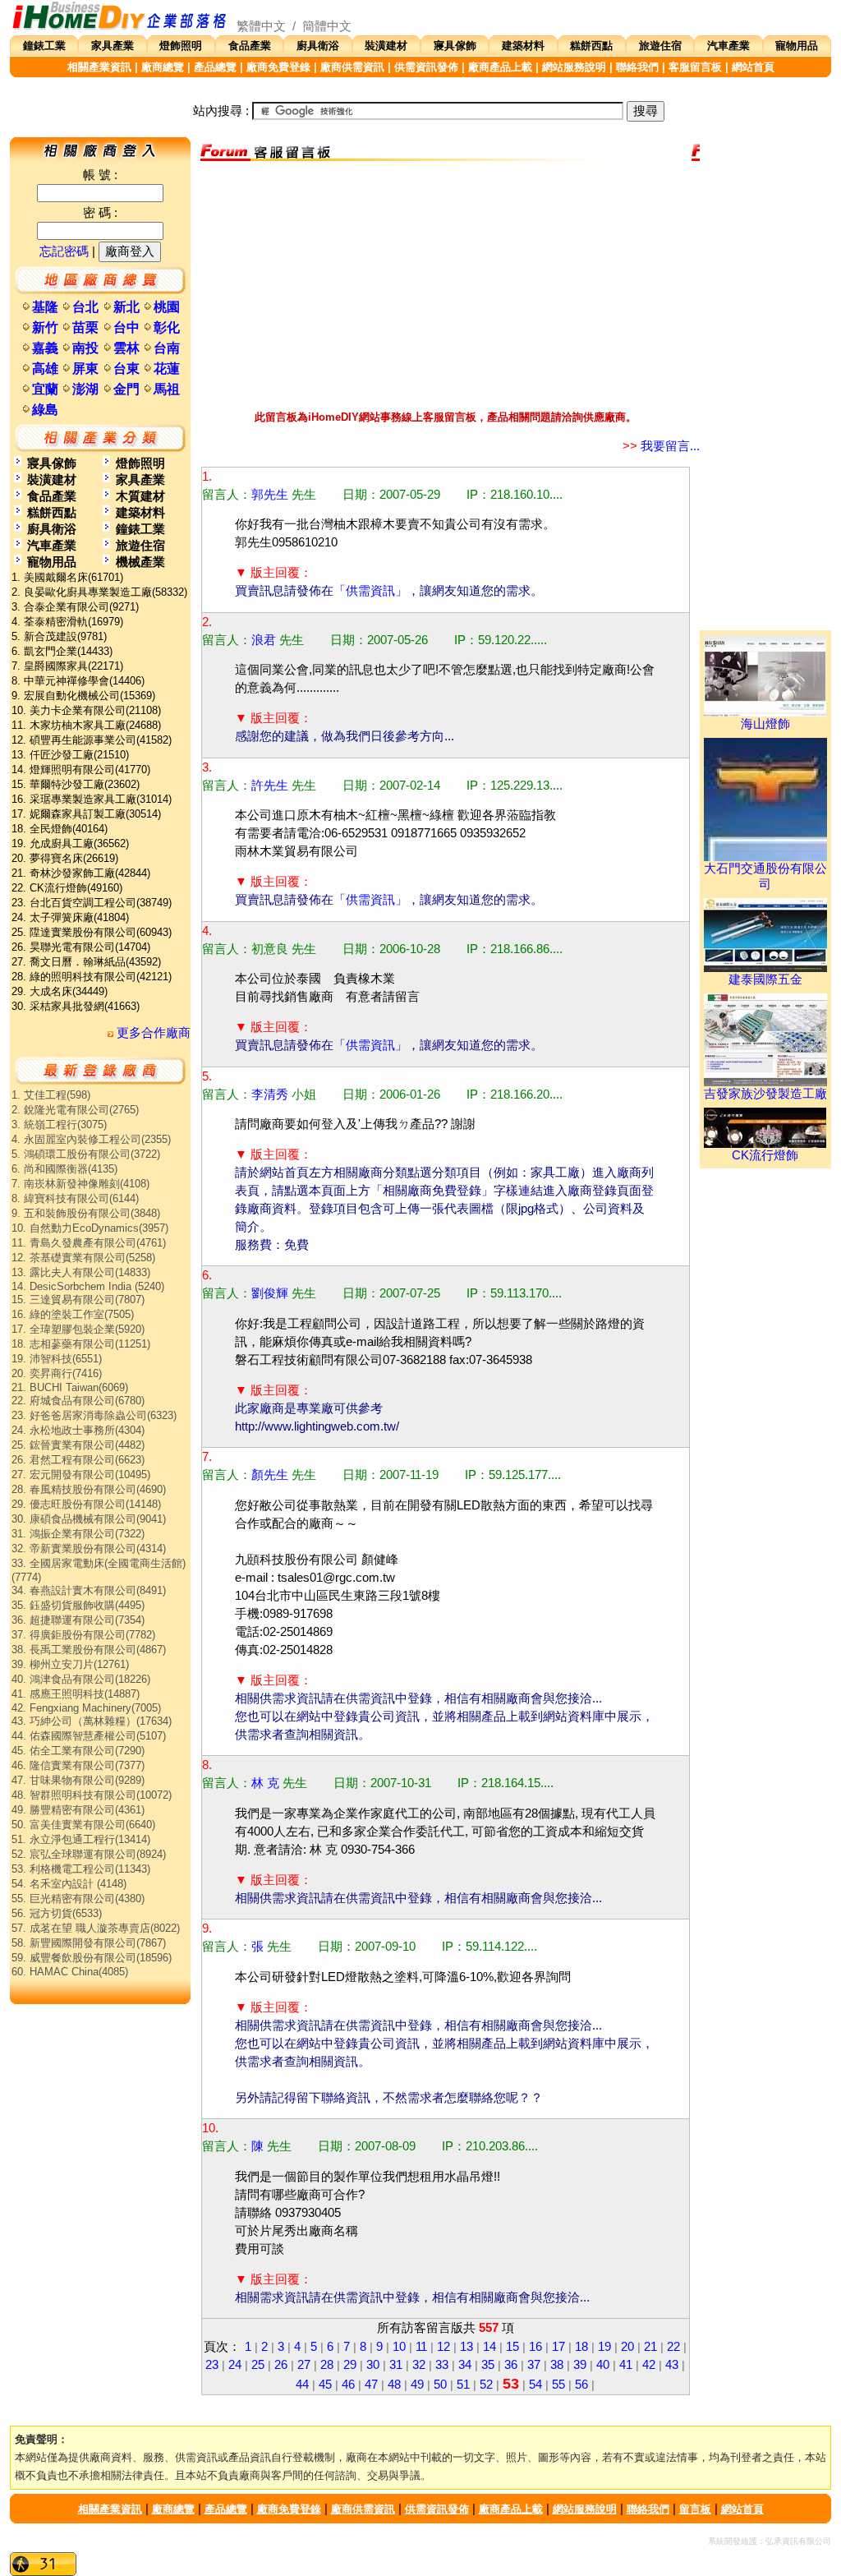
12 (443, 2347)
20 (627, 2347)
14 (489, 2347)
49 (417, 2385)
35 (488, 2365)
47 (371, 2385)
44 (302, 2385)
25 (258, 2365)
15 (512, 2347)
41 (626, 2365)
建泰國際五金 (765, 979)
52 (486, 2385)
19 (604, 2347)
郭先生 (270, 495)
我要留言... (661, 446)
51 (463, 2385)
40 (603, 2365)
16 (535, 2347)
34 (465, 2365)
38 (557, 2365)
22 (673, 2347)
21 (650, 2347)
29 (350, 2365)
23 (212, 2365)
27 (304, 2365)
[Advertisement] (445, 282)
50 (440, 2385)
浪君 (264, 640)
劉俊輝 (270, 1293)
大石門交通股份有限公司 (765, 876)
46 (348, 2385)
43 (672, 2365)
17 (558, 2347)
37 (534, 2365)
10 (399, 2347)
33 (442, 2365)
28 (327, 2365)
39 (580, 2365)
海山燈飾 (765, 724)
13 (466, 2347)
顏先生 (270, 1475)
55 (558, 2385)
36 (511, 2365)
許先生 (270, 786)
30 (373, 2365)
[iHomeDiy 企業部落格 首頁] (120, 26)
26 (281, 2365)
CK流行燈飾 (765, 1155)
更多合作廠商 (152, 1033)
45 (325, 2385)
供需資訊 (370, 591)
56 (581, 2385)
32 (419, 2365)
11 (421, 2347)
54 (535, 2385)
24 (235, 2365)
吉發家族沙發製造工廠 (765, 1094)
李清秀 (270, 1094)
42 (649, 2365)
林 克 (265, 1783)
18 (581, 2347)
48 (394, 2385)
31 (396, 2365)
